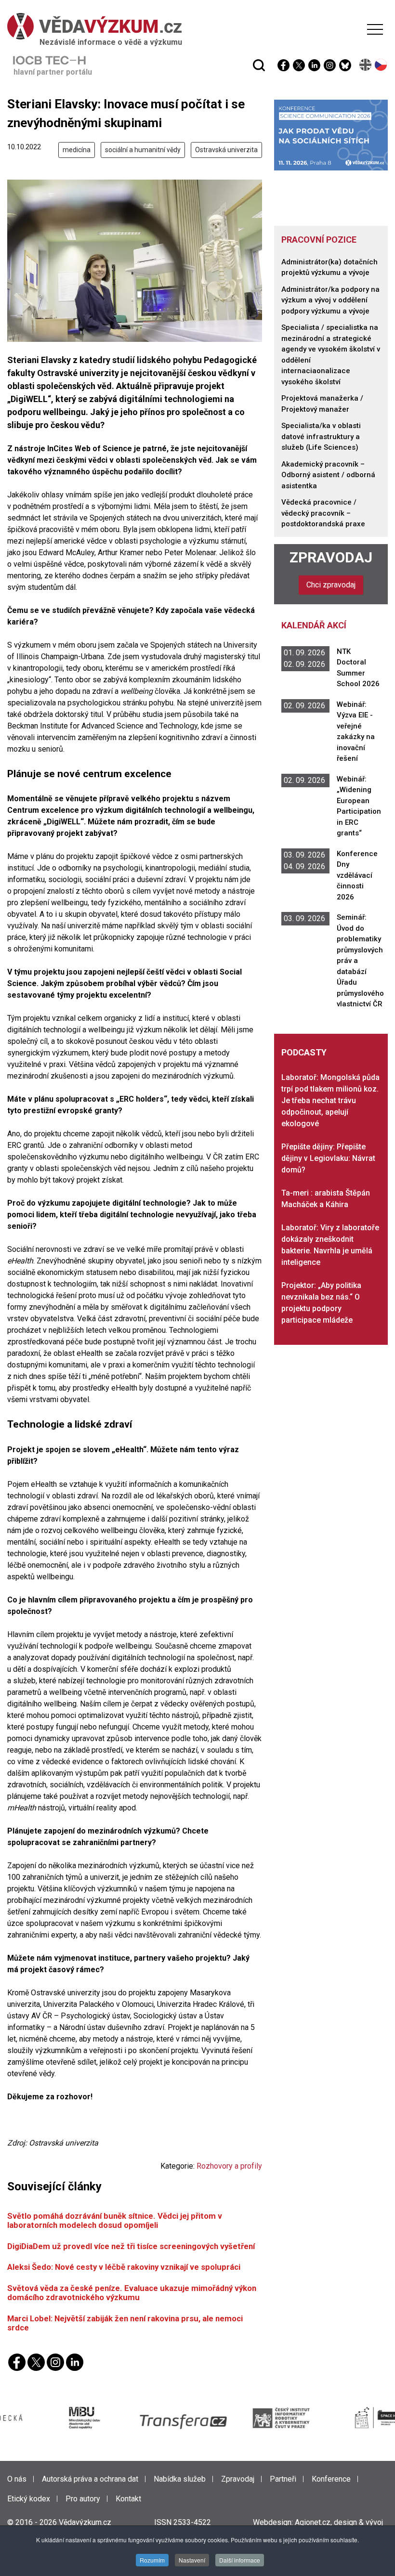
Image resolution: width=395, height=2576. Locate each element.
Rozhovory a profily (229, 2166)
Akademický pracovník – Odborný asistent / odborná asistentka (328, 475)
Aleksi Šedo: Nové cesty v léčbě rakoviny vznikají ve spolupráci (124, 2267)
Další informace (240, 2560)
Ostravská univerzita (226, 150)
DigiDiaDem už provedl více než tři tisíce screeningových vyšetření (131, 2246)
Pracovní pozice (319, 240)
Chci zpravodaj (331, 585)
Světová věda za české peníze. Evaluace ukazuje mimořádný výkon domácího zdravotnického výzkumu (132, 2293)
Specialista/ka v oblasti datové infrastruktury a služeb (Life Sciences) (321, 436)
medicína (77, 150)
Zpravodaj (331, 557)
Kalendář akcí (314, 625)
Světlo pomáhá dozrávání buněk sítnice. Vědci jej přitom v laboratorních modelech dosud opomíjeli (115, 2220)
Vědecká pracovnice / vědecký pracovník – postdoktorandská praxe (323, 513)
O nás (17, 2479)
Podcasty (304, 1052)
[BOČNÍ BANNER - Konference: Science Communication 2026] (331, 135)
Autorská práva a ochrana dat (90, 2479)
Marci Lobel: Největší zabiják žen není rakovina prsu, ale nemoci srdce (125, 2323)
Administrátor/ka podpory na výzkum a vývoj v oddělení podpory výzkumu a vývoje (330, 300)
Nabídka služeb (180, 2479)
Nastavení (192, 2560)
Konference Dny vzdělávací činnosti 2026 (357, 875)
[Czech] (381, 65)
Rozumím (152, 2560)
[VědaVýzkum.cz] (195, 26)
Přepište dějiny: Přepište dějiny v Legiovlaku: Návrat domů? (328, 1158)
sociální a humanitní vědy (143, 150)
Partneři (283, 2479)
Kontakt (128, 2499)
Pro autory (83, 2499)
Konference (331, 2479)
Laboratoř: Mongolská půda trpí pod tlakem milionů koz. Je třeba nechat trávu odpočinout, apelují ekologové (330, 1100)
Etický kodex (29, 2499)
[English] (366, 65)
